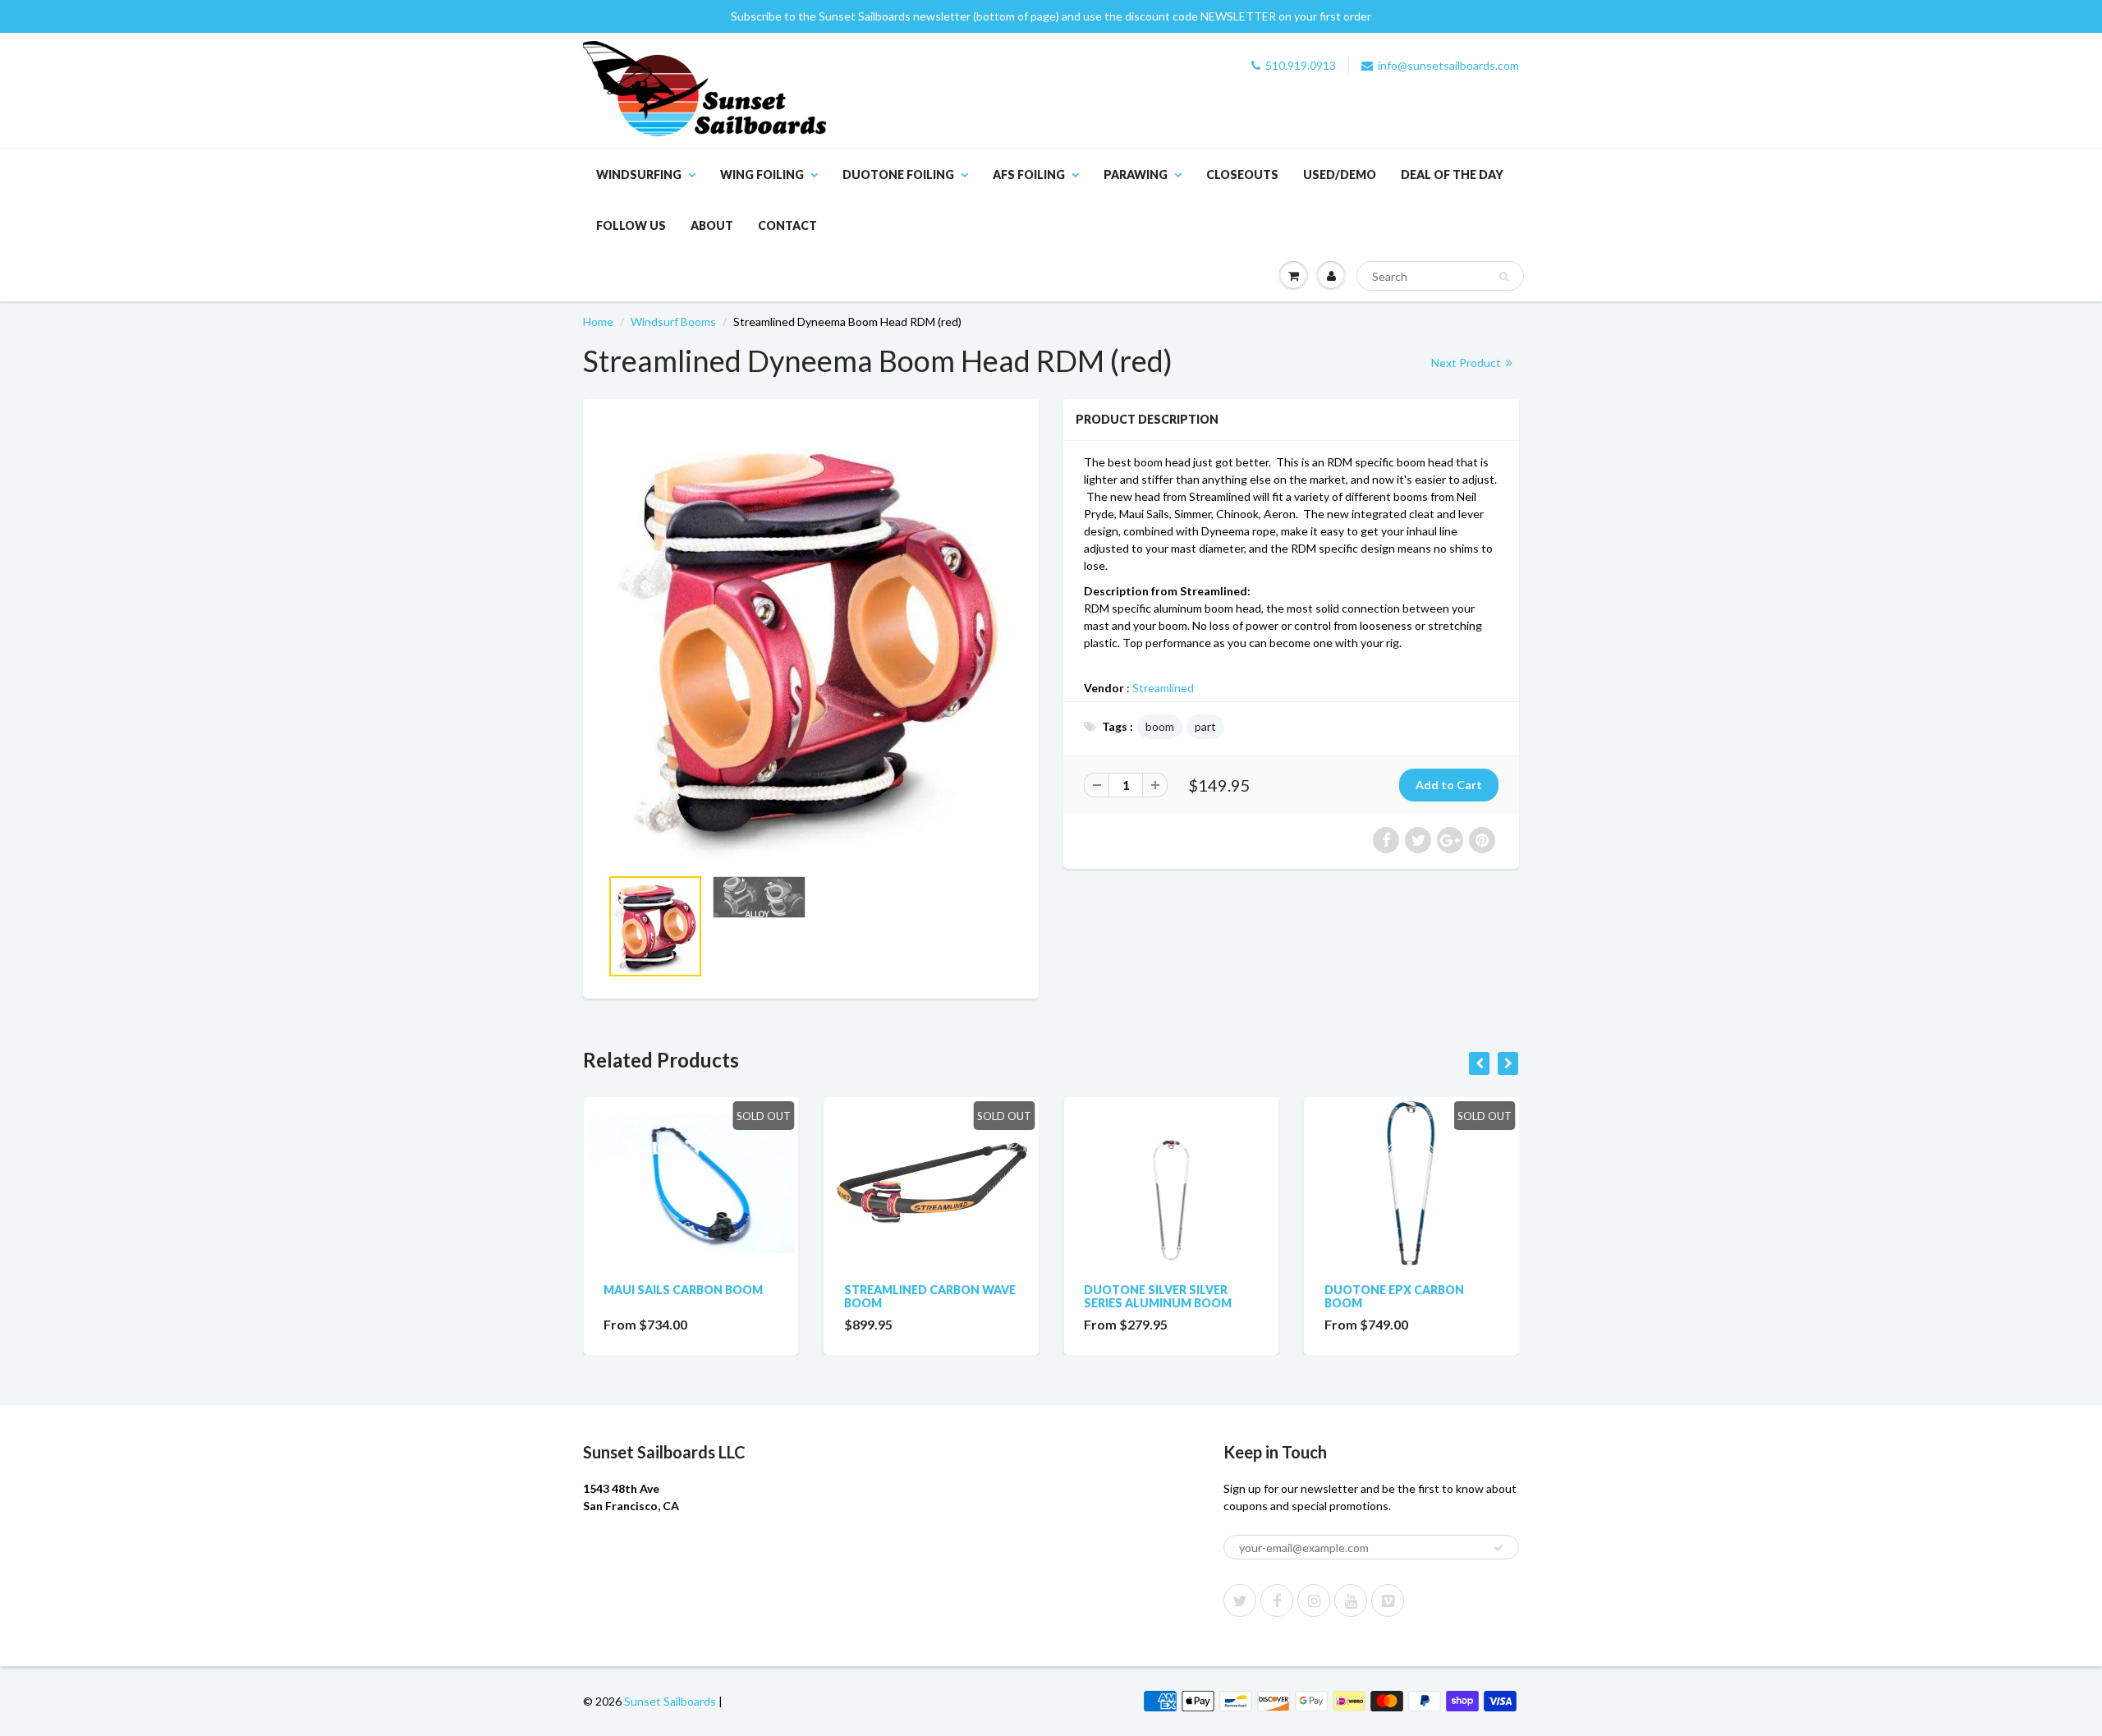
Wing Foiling (762, 175)
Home (598, 321)
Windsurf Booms (673, 321)
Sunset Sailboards (670, 1701)
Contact (787, 225)
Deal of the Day (1452, 175)
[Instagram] (1314, 1601)
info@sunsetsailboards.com (1448, 65)
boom (1160, 726)
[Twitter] (1240, 1601)
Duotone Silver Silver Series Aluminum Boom (1158, 1296)
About (712, 225)
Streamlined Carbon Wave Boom (930, 1296)
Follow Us (631, 225)
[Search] (1504, 277)
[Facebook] (1277, 1601)
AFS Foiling (1029, 175)
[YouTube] (1351, 1601)
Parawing (1136, 175)
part (1205, 726)
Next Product (1467, 363)
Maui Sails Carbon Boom (683, 1290)
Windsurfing (639, 175)
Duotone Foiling (898, 175)
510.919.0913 (1301, 65)
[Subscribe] (1498, 1548)
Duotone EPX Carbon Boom (1394, 1296)
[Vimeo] (1388, 1601)
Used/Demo (1340, 175)
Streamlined (1163, 688)
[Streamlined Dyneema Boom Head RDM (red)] (811, 641)
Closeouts (1242, 175)
